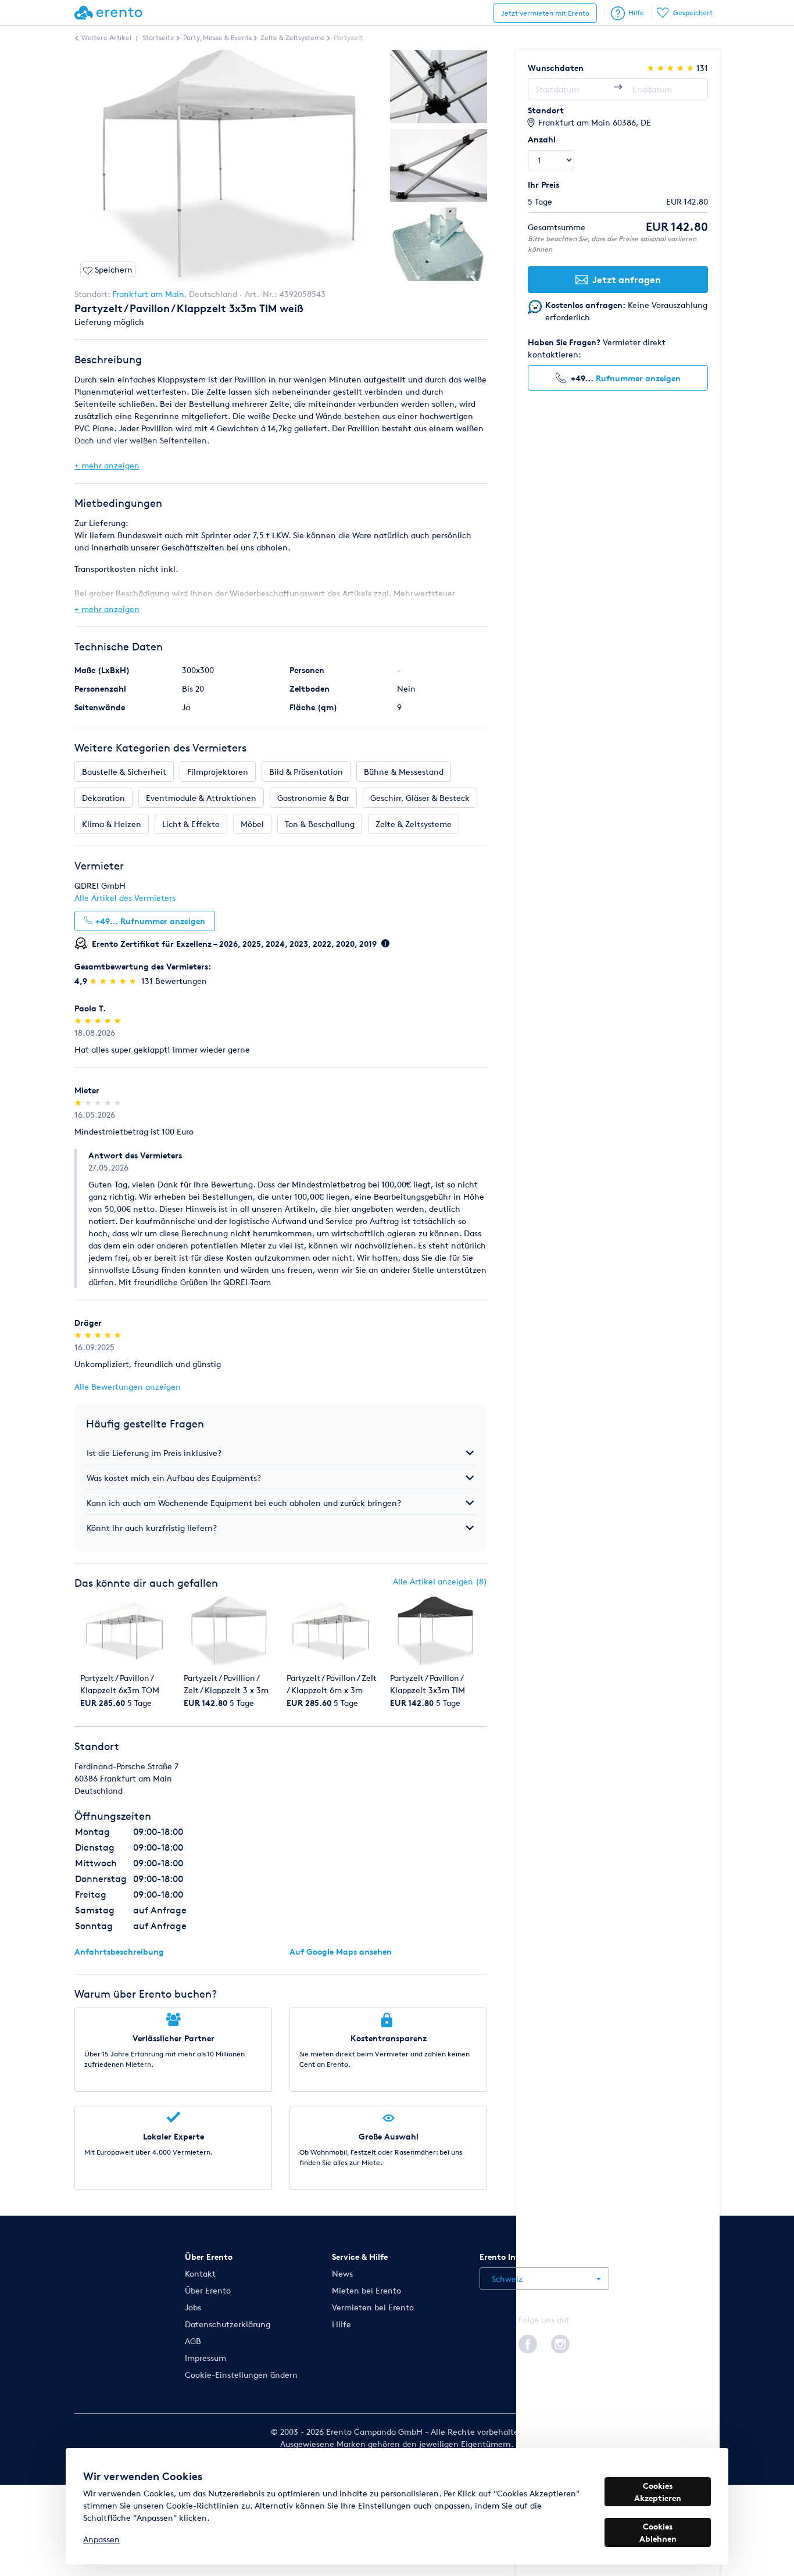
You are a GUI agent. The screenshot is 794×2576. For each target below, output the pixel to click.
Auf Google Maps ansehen (341, 1951)
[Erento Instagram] (560, 2342)
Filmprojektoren (218, 772)
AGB (193, 2341)
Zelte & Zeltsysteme (414, 824)
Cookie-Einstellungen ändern (241, 2375)
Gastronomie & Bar (313, 798)
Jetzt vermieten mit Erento (545, 13)
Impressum (205, 2358)
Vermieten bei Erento (373, 2307)
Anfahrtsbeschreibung (119, 1951)
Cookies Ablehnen (658, 2532)
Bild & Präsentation (306, 772)
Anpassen (101, 2539)
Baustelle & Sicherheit (124, 772)
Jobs (193, 2307)
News (342, 2273)
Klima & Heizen (112, 824)
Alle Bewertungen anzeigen (128, 1387)
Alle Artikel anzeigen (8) (440, 1581)
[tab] (281, 1453)
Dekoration (103, 798)
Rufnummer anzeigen (638, 378)
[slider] (114, 981)
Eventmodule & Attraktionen (201, 798)
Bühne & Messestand (404, 772)
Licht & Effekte (191, 824)
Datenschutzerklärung (228, 2324)
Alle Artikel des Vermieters (125, 898)
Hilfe (636, 12)
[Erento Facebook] (528, 2342)
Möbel (252, 824)
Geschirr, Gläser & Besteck (420, 798)
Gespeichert (693, 12)
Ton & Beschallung (320, 824)
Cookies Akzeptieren (658, 2492)
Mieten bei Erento (366, 2290)
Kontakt (200, 2273)
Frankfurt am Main (148, 294)
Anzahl (542, 139)
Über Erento (208, 2290)
